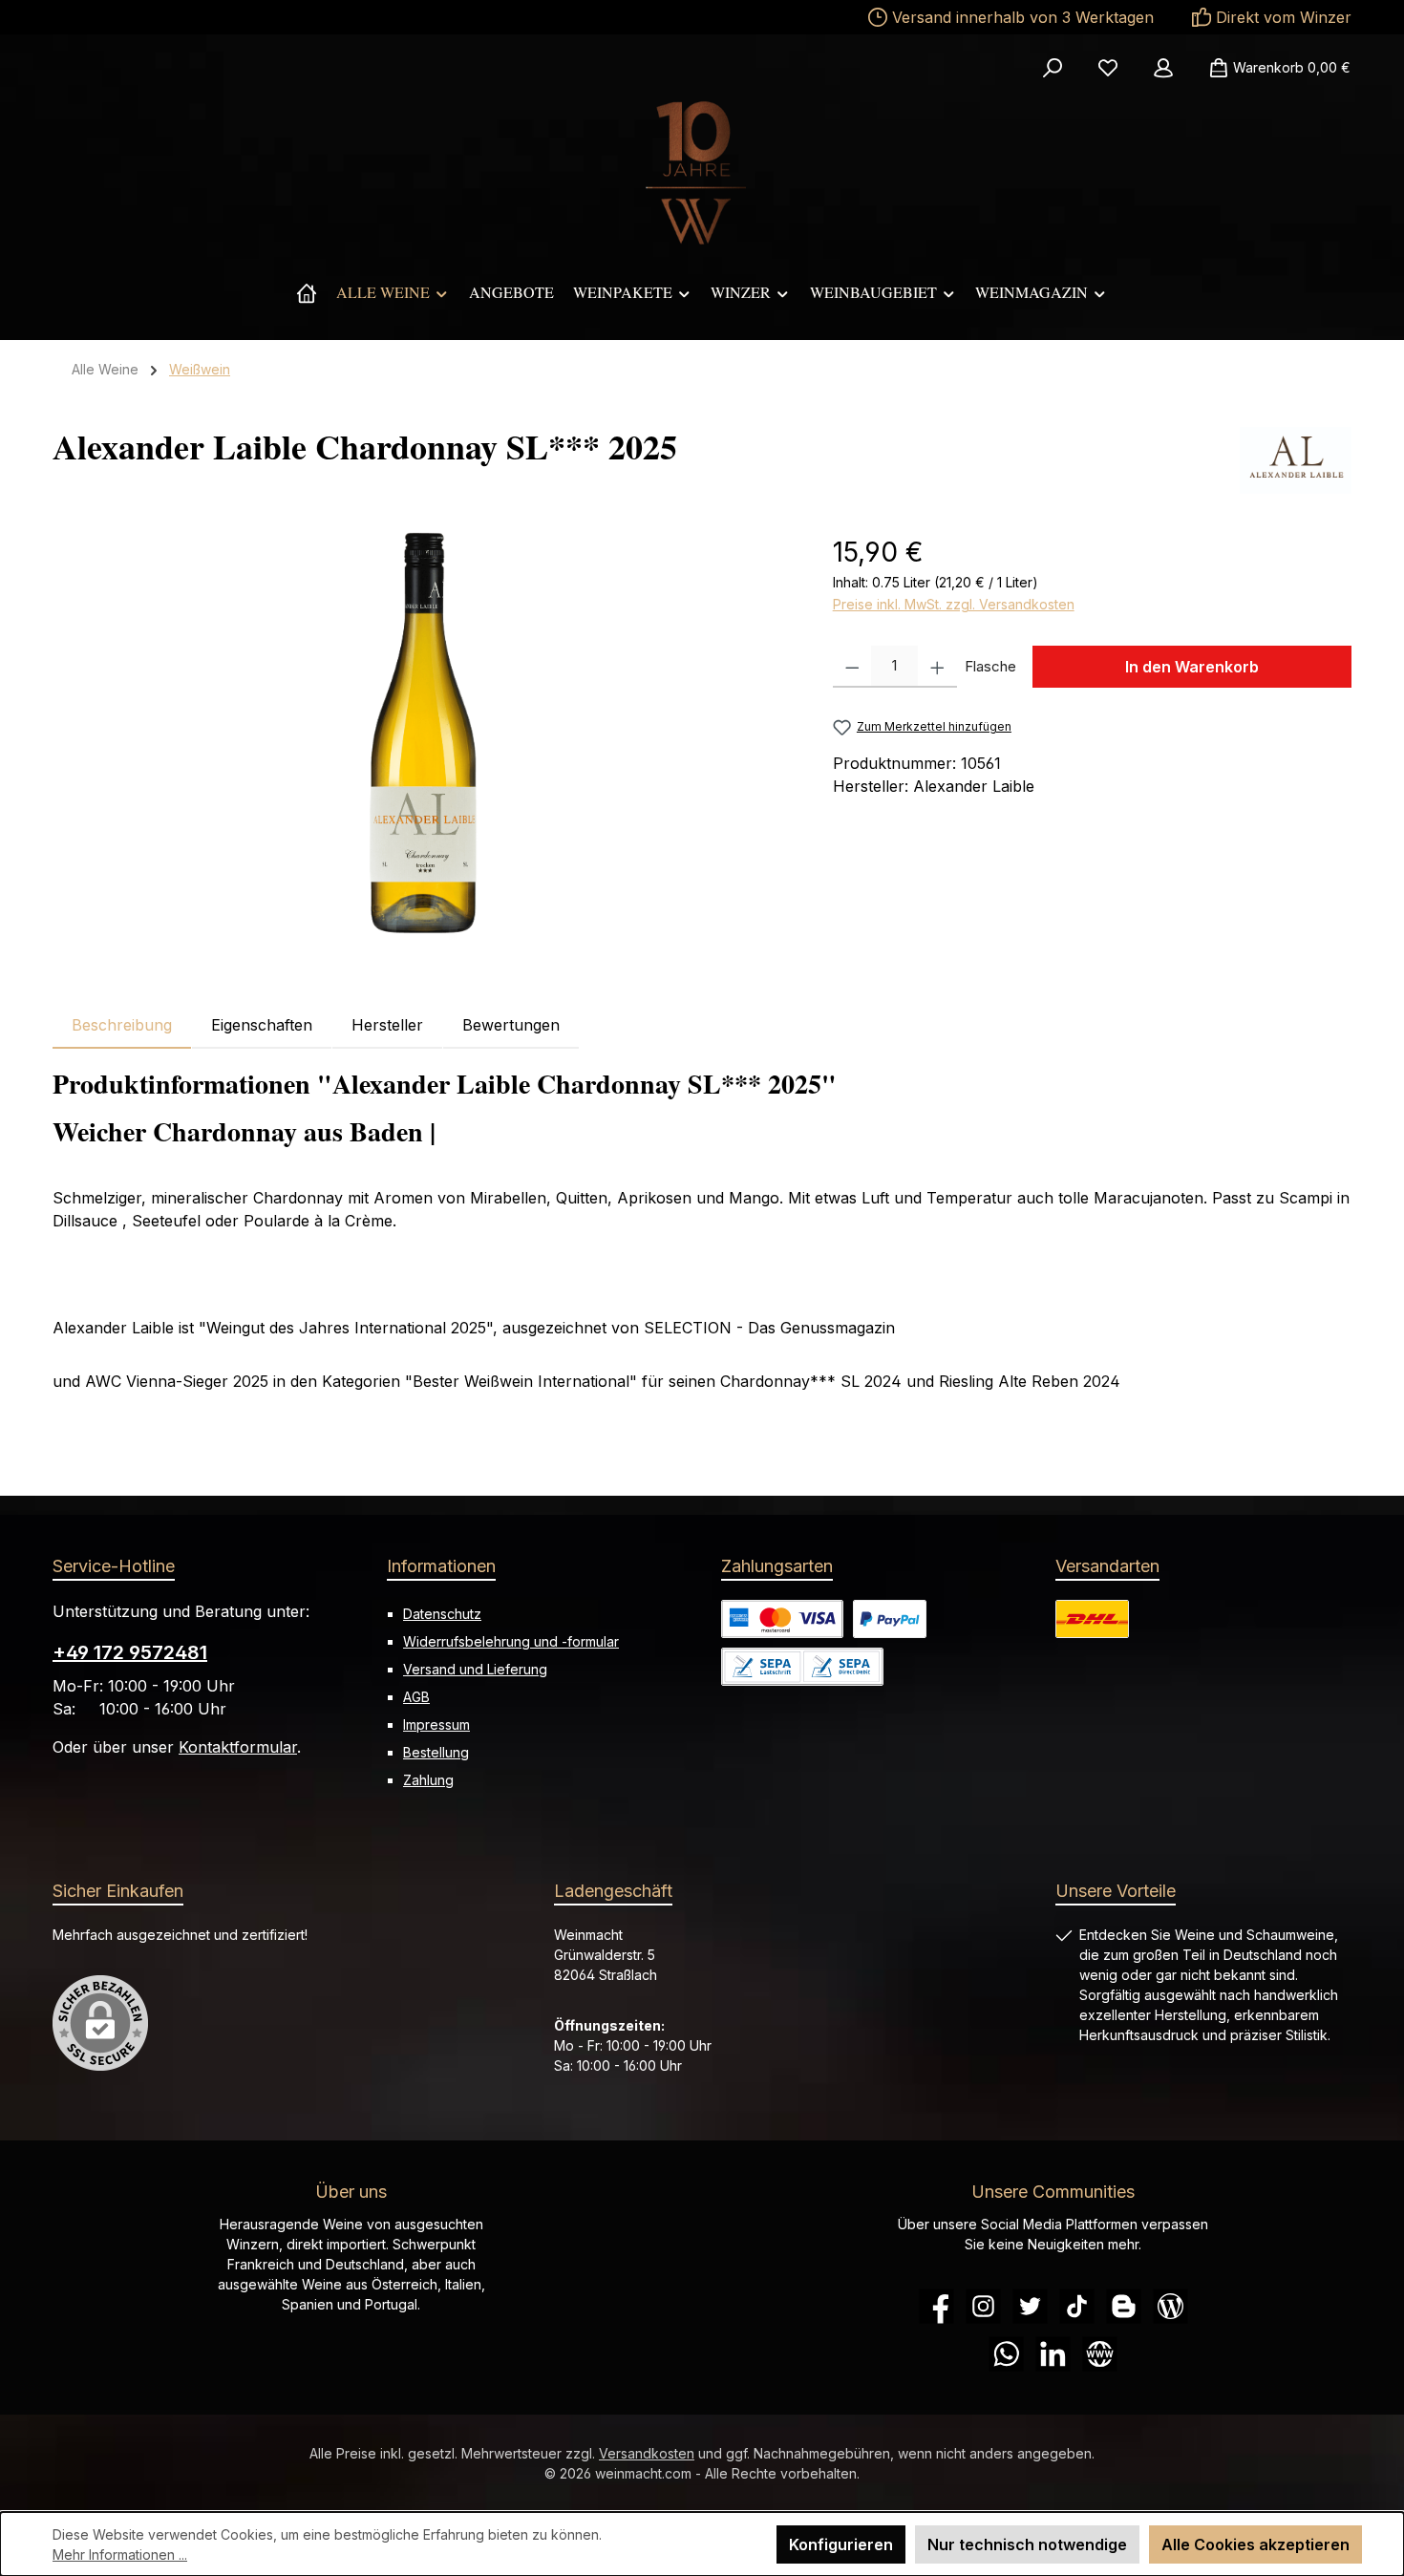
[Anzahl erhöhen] (937, 667)
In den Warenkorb (1192, 667)
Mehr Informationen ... (120, 2555)
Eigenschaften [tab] (262, 1025)
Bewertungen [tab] (511, 1025)
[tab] (122, 1025)
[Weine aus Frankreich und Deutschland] (307, 292)
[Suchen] (1053, 68)
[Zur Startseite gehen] (702, 173)
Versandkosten (647, 2453)
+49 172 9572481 (130, 1652)
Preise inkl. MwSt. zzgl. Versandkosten (954, 604)
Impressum (436, 1724)
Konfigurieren (841, 2544)
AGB (416, 1697)
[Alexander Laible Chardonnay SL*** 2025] (424, 737)
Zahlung (428, 1780)
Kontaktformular (238, 1747)
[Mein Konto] (1163, 68)
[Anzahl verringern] (852, 667)
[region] (424, 737)
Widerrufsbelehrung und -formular (511, 1641)
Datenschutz (442, 1614)
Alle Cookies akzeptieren (1255, 2544)
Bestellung (436, 1752)
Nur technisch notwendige (1027, 2544)
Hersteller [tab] (387, 1025)
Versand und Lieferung (475, 1669)
